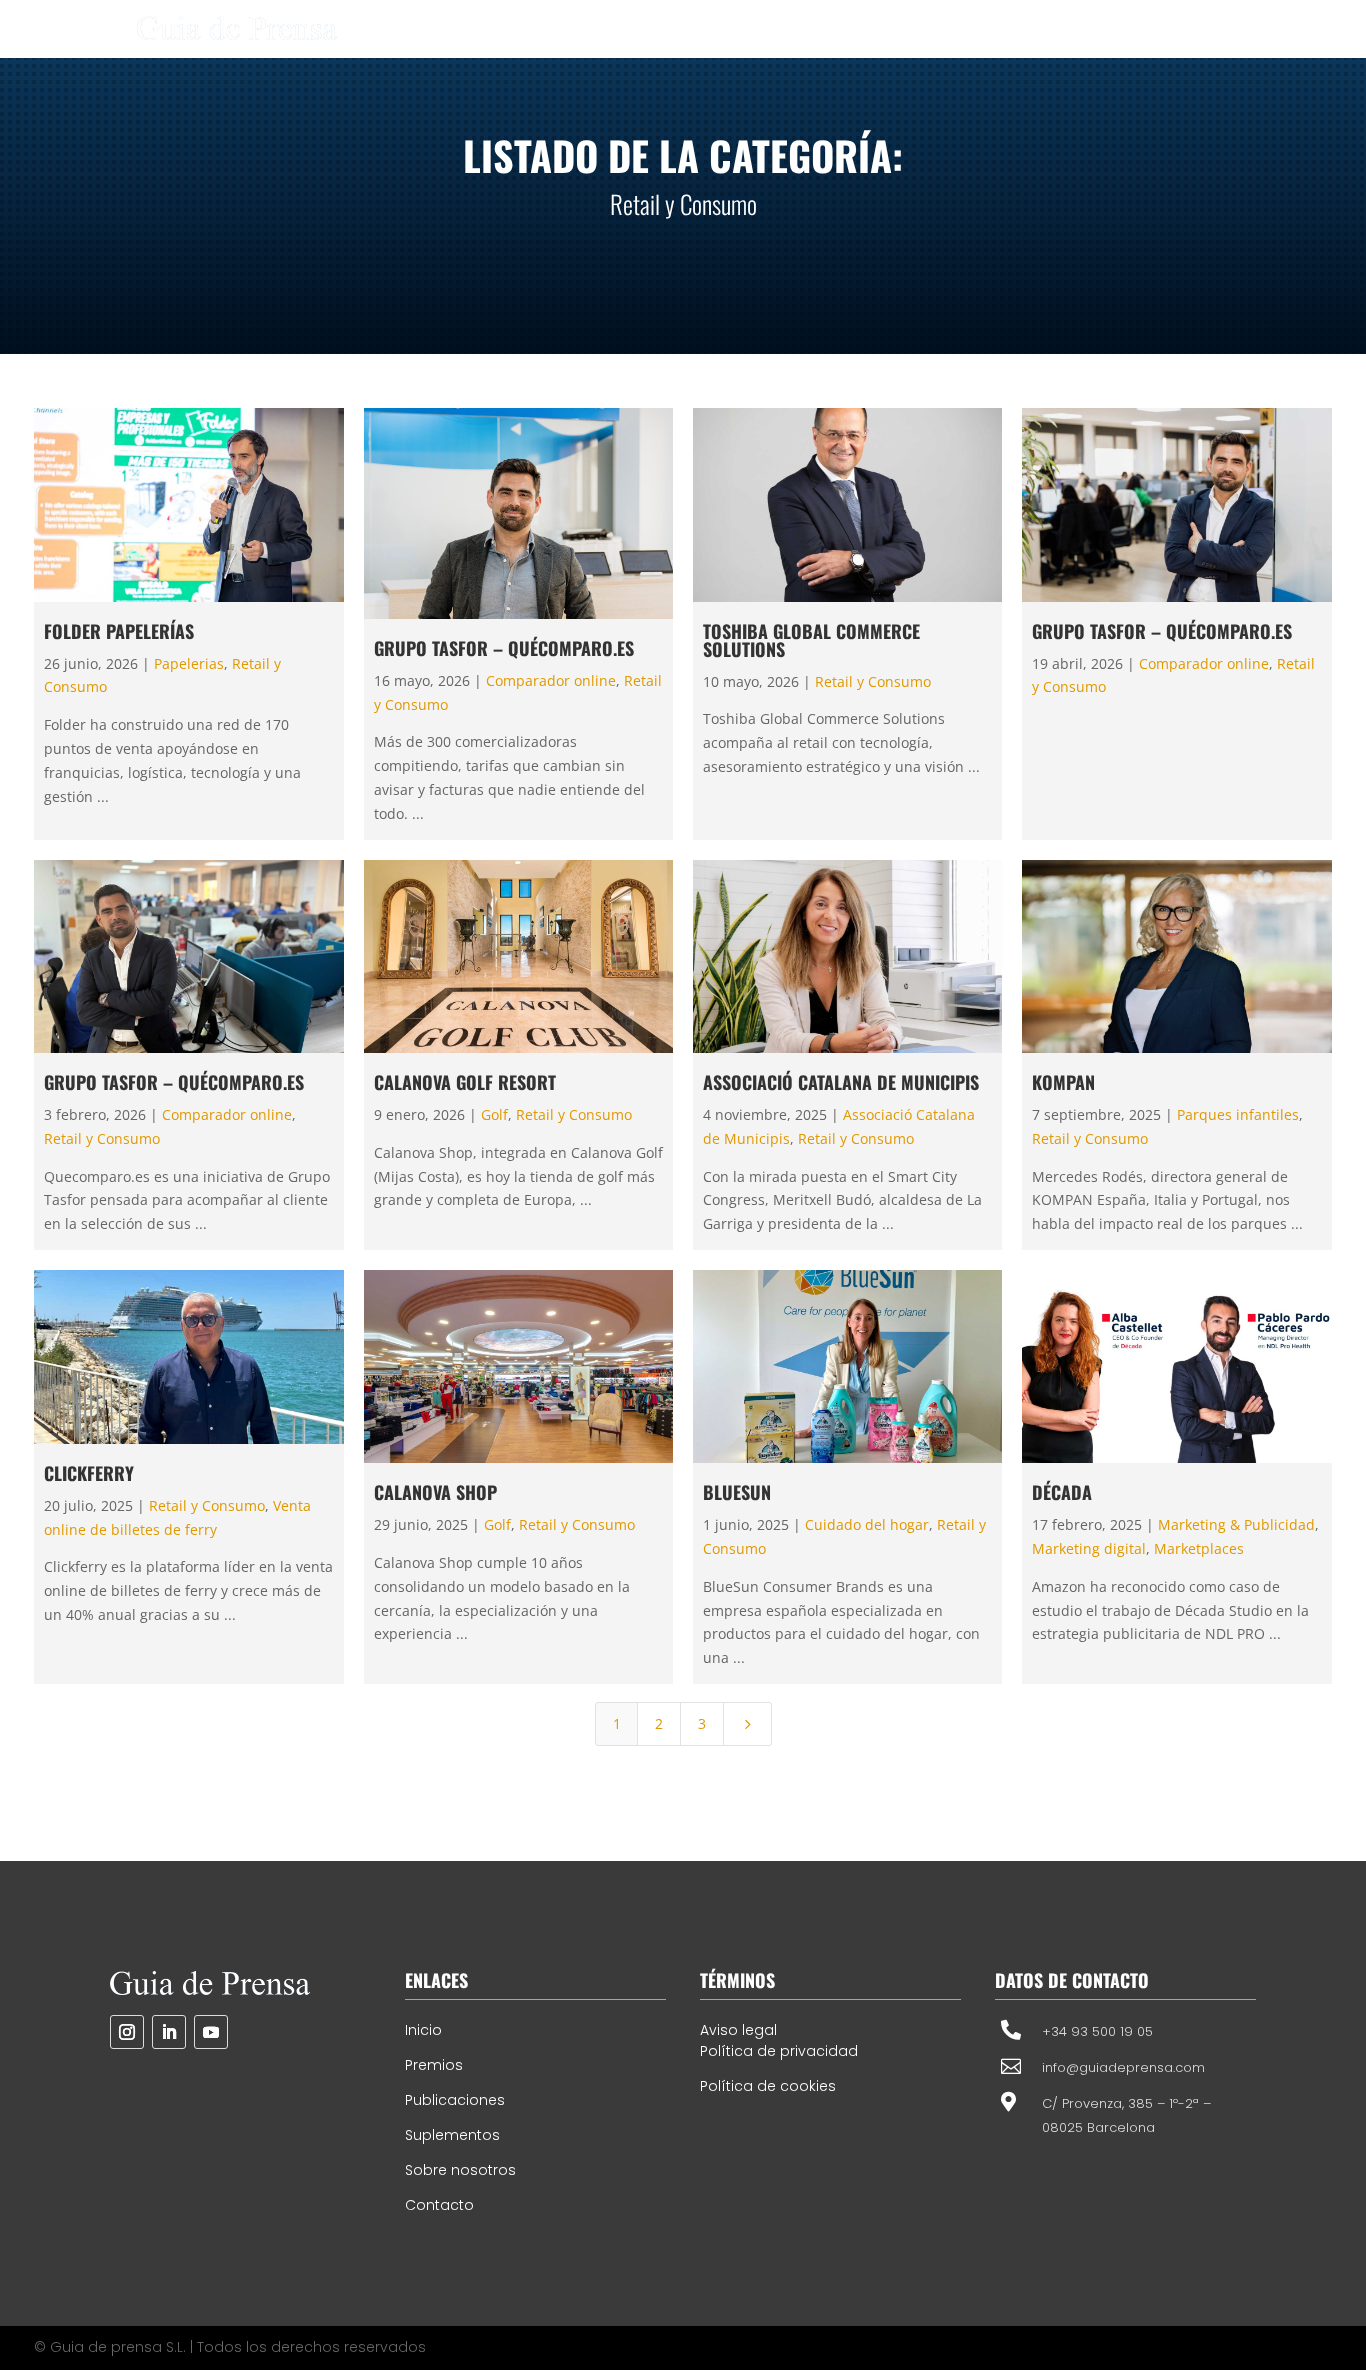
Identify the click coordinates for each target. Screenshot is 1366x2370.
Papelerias (189, 663)
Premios (434, 2065)
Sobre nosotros (460, 2170)
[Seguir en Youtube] (211, 2032)
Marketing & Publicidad (1236, 1524)
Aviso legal (738, 2030)
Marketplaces (1199, 1548)
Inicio (423, 2030)
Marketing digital (1089, 1548)
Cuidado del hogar (867, 1524)
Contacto (439, 2205)
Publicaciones (455, 2100)
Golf (494, 1114)
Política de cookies (768, 2086)
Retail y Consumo (873, 681)
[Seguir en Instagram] (127, 2032)
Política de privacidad (779, 2051)
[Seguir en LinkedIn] (169, 2032)
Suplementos (452, 2135)
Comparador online (551, 680)
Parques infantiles (1238, 1114)
